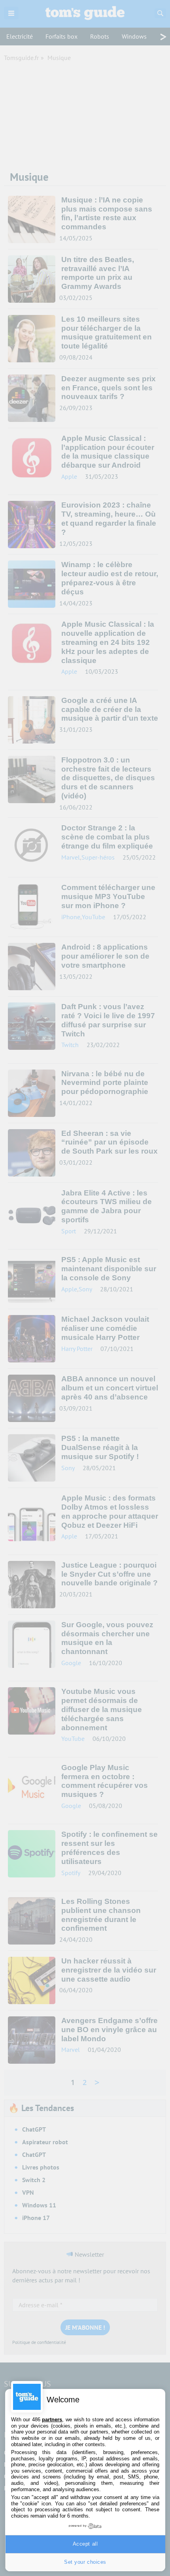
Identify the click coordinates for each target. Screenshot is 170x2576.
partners (52, 2420)
